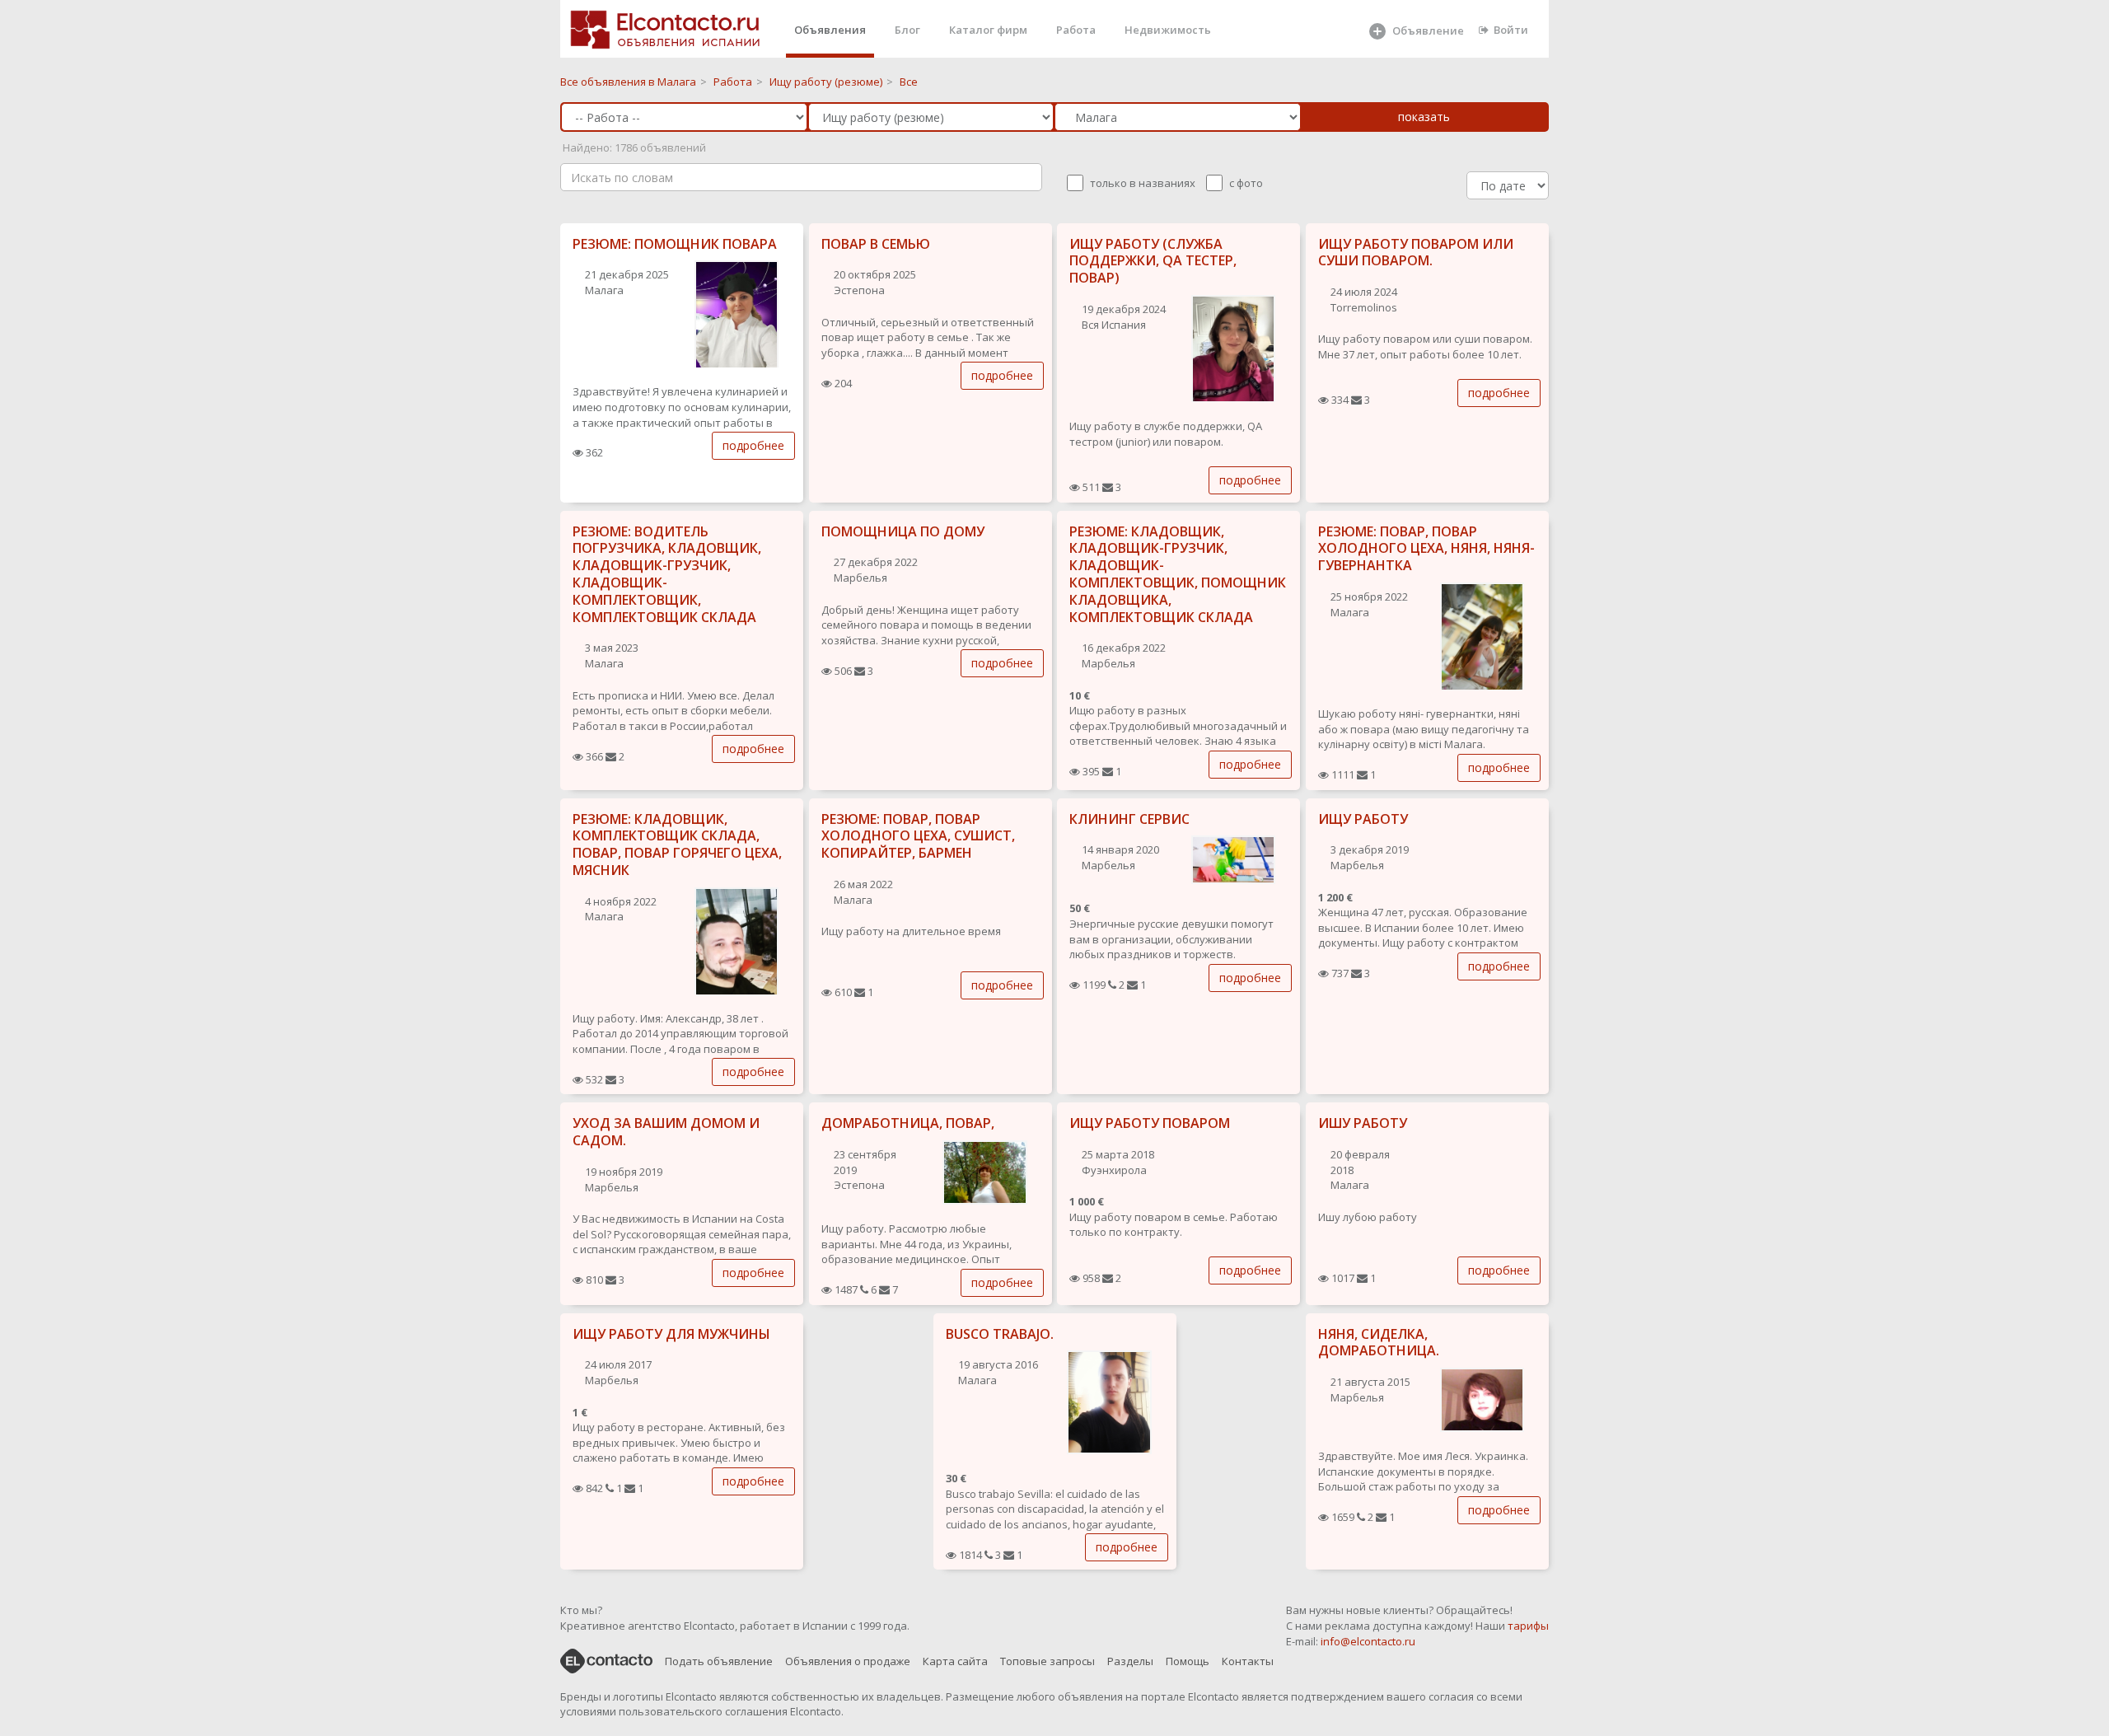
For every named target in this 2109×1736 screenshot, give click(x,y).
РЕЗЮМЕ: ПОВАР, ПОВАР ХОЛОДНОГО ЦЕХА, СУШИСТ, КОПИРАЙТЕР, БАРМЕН (918, 836)
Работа (1076, 30)
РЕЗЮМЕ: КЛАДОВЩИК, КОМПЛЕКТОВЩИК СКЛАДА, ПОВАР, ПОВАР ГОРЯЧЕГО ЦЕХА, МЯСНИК (677, 845)
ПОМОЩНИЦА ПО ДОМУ (903, 531)
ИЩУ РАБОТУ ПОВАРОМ (1150, 1123)
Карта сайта (955, 1661)
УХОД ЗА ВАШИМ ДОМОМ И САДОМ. (666, 1132)
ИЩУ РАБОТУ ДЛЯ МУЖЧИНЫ (671, 1334)
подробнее (753, 445)
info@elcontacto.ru (1368, 1641)
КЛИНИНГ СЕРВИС (1129, 819)
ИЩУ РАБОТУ (1363, 819)
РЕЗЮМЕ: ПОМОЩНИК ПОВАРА (675, 244)
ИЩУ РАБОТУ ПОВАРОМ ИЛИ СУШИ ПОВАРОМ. (1416, 253)
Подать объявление (719, 1661)
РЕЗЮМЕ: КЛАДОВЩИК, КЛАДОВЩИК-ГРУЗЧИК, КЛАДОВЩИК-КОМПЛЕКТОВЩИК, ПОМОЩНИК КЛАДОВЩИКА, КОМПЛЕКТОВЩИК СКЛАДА (1178, 574)
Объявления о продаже (848, 1661)
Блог (907, 30)
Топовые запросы (1047, 1661)
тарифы (1528, 1626)
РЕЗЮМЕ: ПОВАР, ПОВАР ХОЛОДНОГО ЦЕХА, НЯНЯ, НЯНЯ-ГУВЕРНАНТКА (1426, 549)
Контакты (1248, 1661)
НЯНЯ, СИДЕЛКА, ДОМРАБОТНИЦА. (1379, 1343)
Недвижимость (1168, 30)
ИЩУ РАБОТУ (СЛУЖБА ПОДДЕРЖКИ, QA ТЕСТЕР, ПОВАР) (1153, 261)
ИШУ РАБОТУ (1363, 1123)
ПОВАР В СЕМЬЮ (876, 244)
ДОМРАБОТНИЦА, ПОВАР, (908, 1123)
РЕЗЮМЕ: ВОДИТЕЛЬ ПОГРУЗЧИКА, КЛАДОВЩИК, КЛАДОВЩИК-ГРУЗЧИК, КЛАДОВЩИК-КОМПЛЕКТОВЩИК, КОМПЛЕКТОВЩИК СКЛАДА (667, 574)
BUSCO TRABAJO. (1000, 1334)
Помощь (1188, 1661)
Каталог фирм (988, 30)
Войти (1511, 30)
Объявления (830, 30)
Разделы (1130, 1661)
